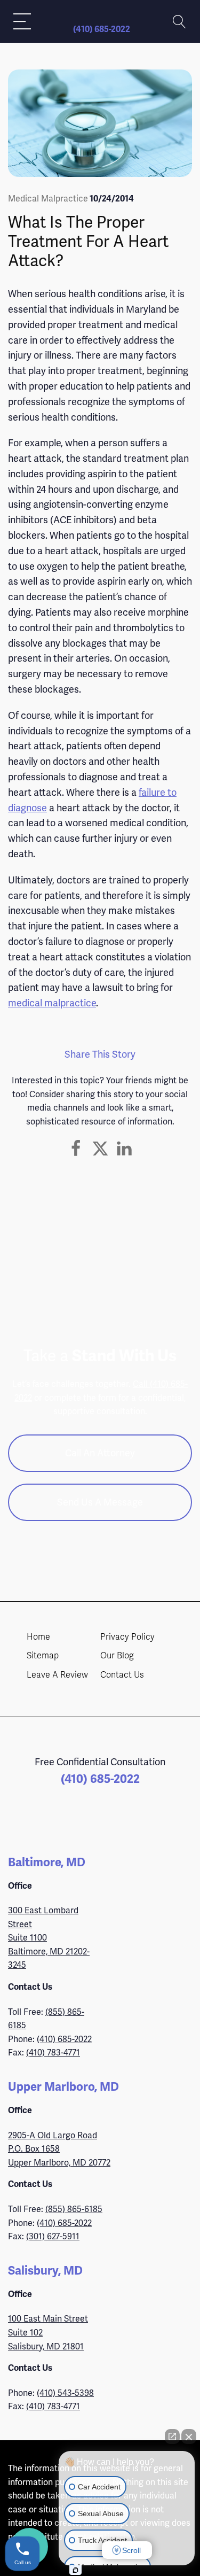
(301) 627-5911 (53, 2236)
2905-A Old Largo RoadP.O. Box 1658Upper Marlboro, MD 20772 (59, 2149)
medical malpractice (52, 1003)
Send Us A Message (100, 1502)
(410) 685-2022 (102, 29)
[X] (100, 1149)
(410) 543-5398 (65, 2393)
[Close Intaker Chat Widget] (189, 2437)
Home (38, 1637)
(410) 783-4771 (53, 2053)
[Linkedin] (124, 1149)
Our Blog (117, 1656)
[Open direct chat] (172, 2437)
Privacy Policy (127, 1637)
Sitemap (43, 1656)
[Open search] (179, 22)
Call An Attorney (100, 1453)
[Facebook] (76, 1149)
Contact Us (122, 1675)
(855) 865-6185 (74, 2209)
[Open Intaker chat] (75, 2570)
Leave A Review (57, 1675)
